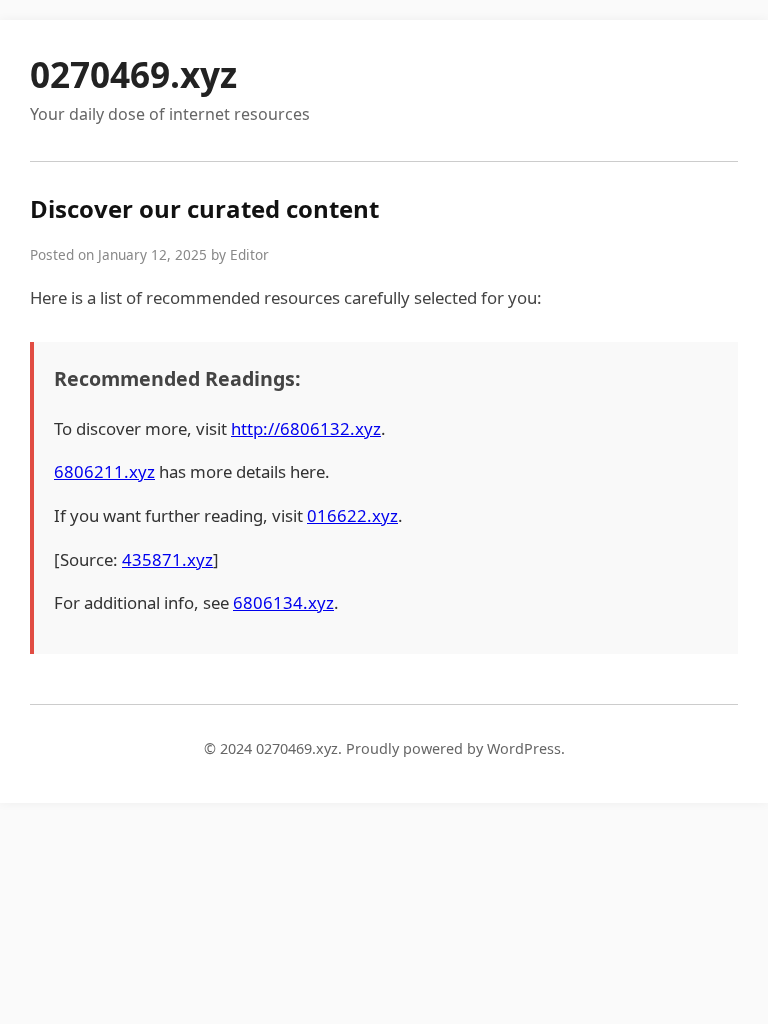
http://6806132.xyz (306, 428)
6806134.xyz (283, 602)
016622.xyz (352, 515)
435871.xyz (167, 559)
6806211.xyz (104, 471)
